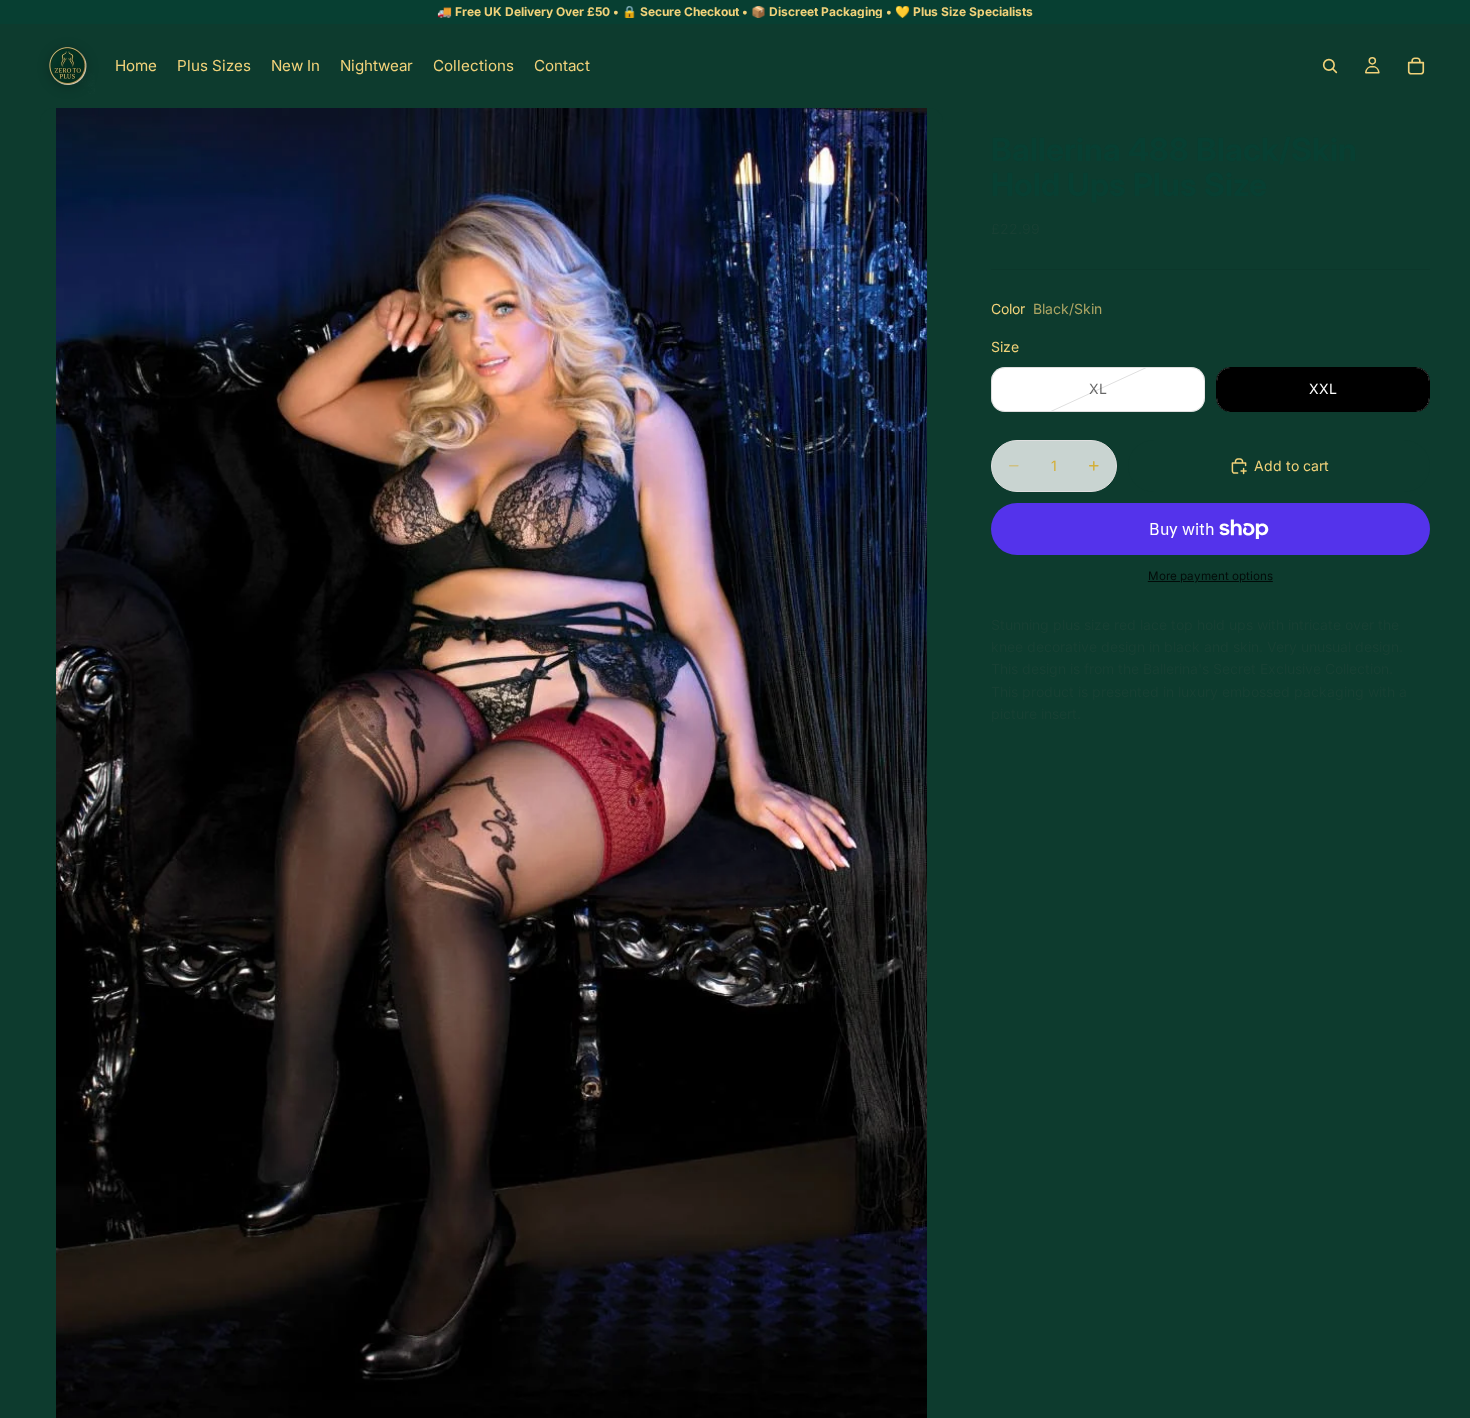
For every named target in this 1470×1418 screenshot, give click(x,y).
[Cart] (1416, 66)
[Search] (1330, 66)
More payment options (1210, 576)
